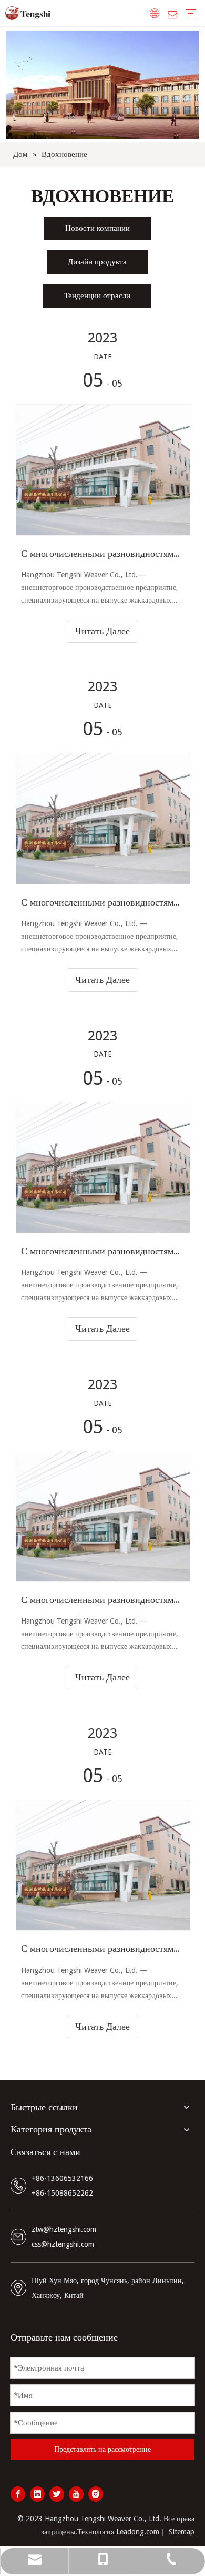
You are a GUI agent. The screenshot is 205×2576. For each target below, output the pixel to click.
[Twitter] (57, 2494)
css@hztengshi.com (63, 2244)
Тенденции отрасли (97, 296)
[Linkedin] (37, 2494)
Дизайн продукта (97, 262)
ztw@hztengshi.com (64, 2229)
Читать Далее (102, 631)
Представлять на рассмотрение (102, 2449)
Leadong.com (138, 2532)
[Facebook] (18, 2494)
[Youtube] (76, 2494)
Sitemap (182, 2532)
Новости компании (98, 228)
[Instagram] (96, 2494)
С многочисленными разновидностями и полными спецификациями (102, 553)
